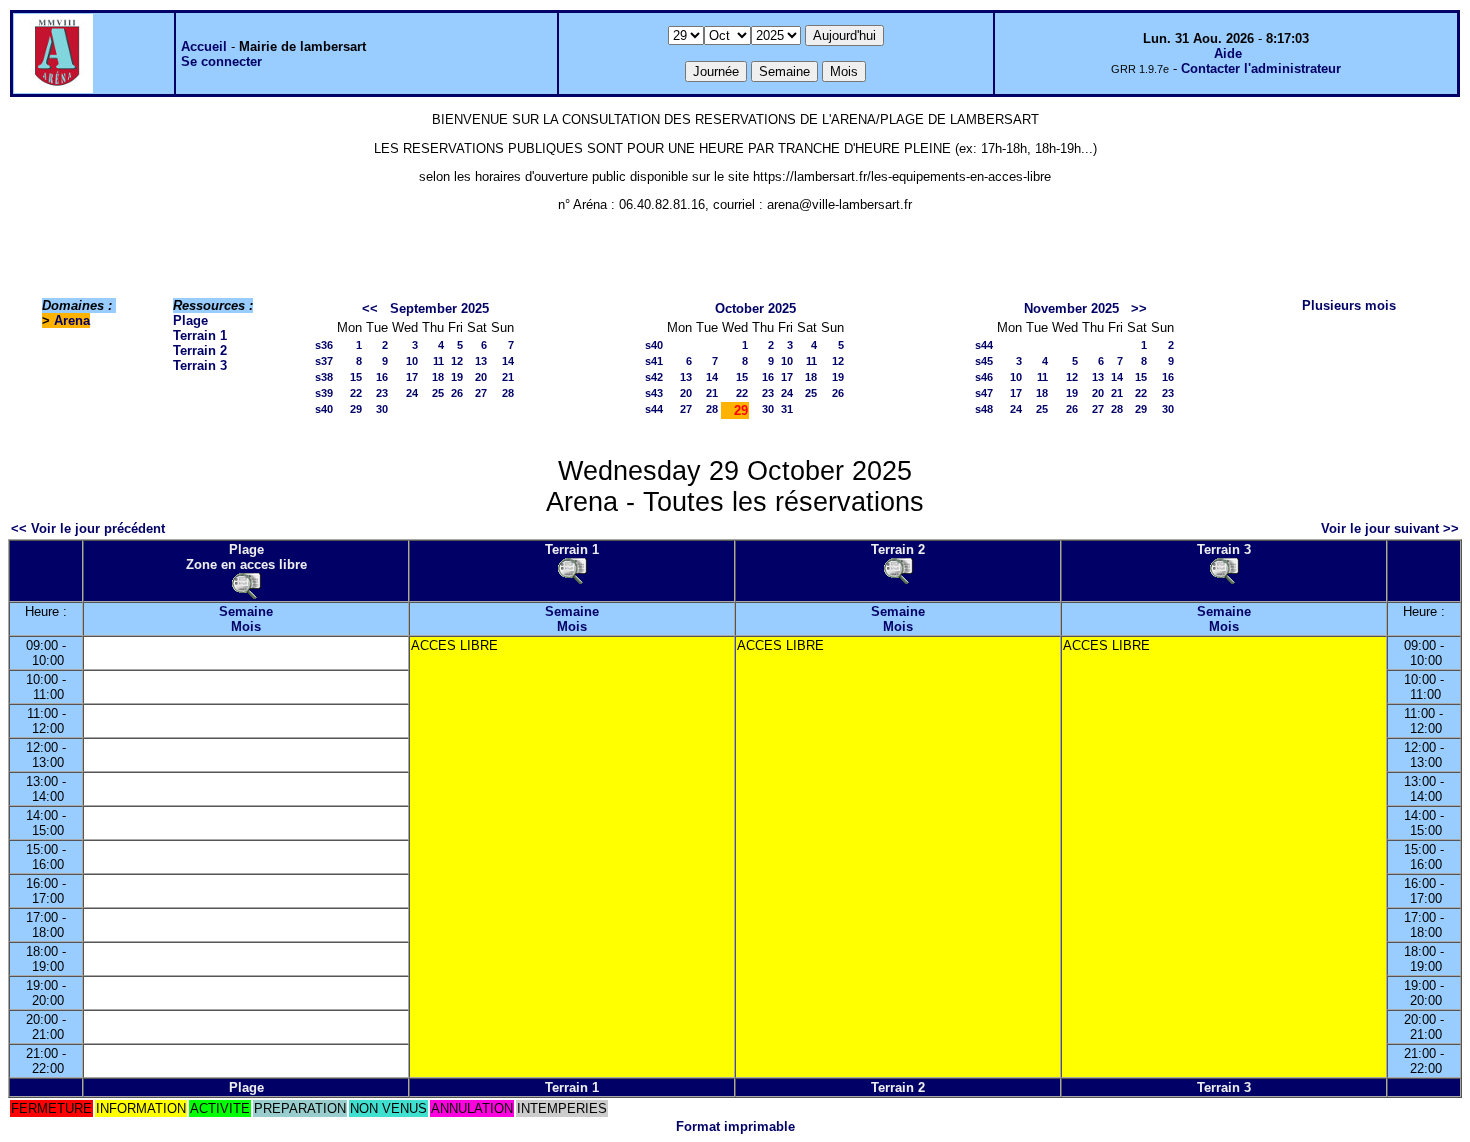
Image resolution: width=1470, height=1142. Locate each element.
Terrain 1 (200, 335)
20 (481, 377)
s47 (984, 393)
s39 (324, 393)
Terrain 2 (200, 350)
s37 (324, 361)
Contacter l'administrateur (1261, 68)
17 (412, 377)
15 (356, 377)
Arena (72, 320)
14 (508, 361)
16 (382, 377)
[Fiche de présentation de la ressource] (246, 585)
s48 (984, 409)
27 (481, 393)
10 (412, 361)
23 (382, 393)
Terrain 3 (200, 365)
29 (356, 409)
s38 (324, 377)
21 (508, 377)
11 (438, 361)
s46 (984, 377)
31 (787, 409)
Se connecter (221, 61)
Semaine (246, 611)
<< (370, 308)
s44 (654, 409)
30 (382, 409)
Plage (190, 320)
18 (438, 377)
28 (508, 393)
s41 (654, 361)
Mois (246, 626)
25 (438, 393)
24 (412, 393)
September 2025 (439, 308)
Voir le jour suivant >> (1390, 528)
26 (457, 393)
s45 (984, 361)
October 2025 (755, 308)
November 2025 (1071, 308)
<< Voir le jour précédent (88, 528)
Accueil (204, 46)
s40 (324, 409)
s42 (654, 377)
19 (457, 377)
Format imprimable (735, 1126)
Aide (1228, 53)
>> (1139, 308)
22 (356, 393)
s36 (324, 345)
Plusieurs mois (1349, 305)
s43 (654, 393)
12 (457, 361)
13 (481, 361)
